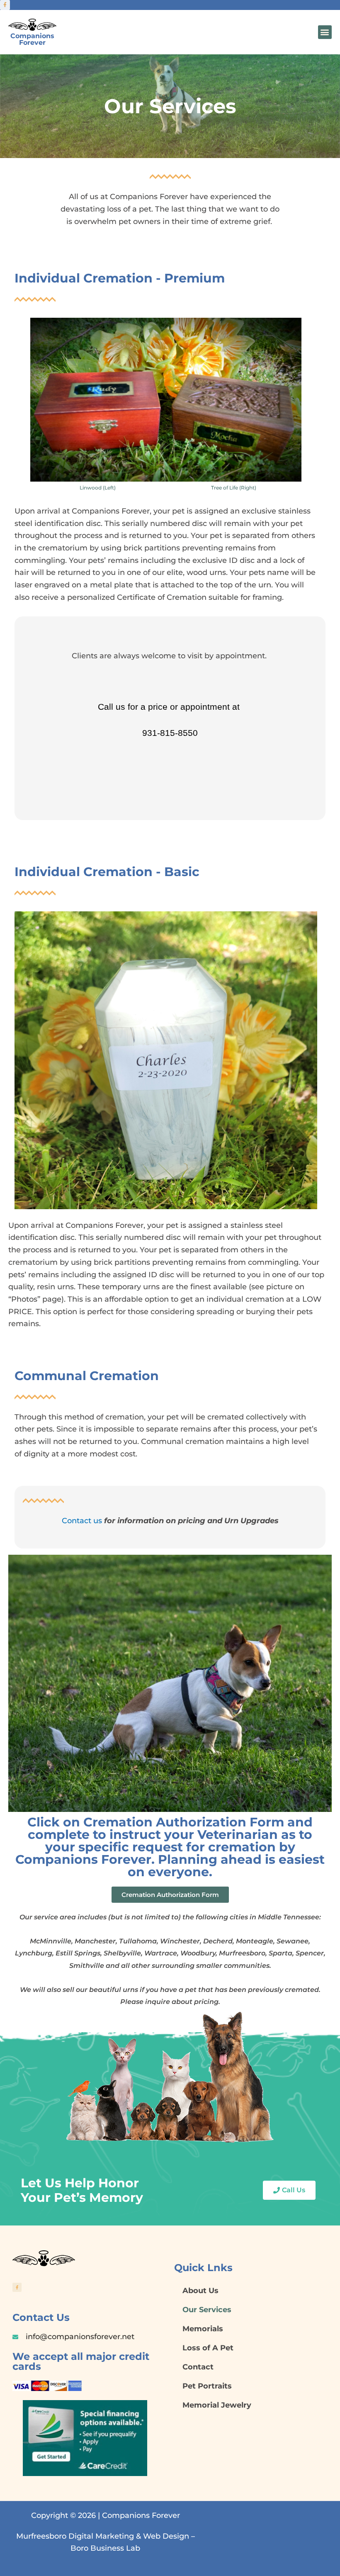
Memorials (203, 2329)
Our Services (207, 2310)
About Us (200, 2291)
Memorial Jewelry (217, 2405)
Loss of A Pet (208, 2348)
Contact (198, 2367)
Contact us (82, 1521)
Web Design (166, 2536)
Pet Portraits (207, 2386)
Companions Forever (32, 39)
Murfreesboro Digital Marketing (75, 2536)
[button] (325, 32)
